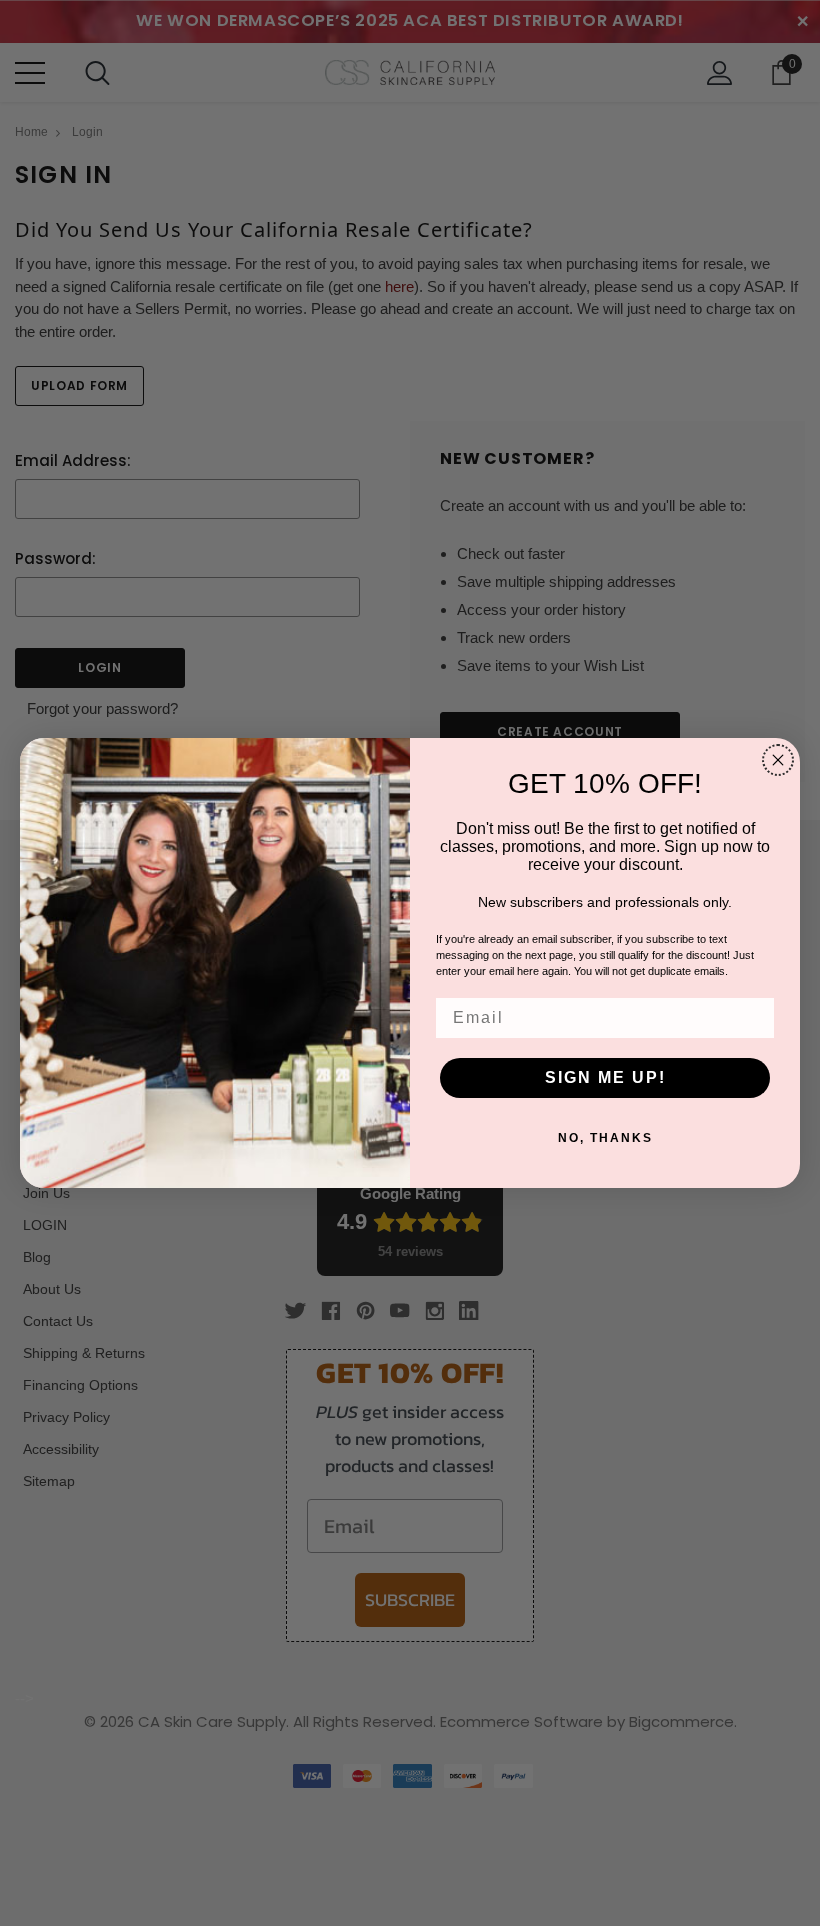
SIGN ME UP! (605, 1077)
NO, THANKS (605, 1138)
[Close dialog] (778, 760)
